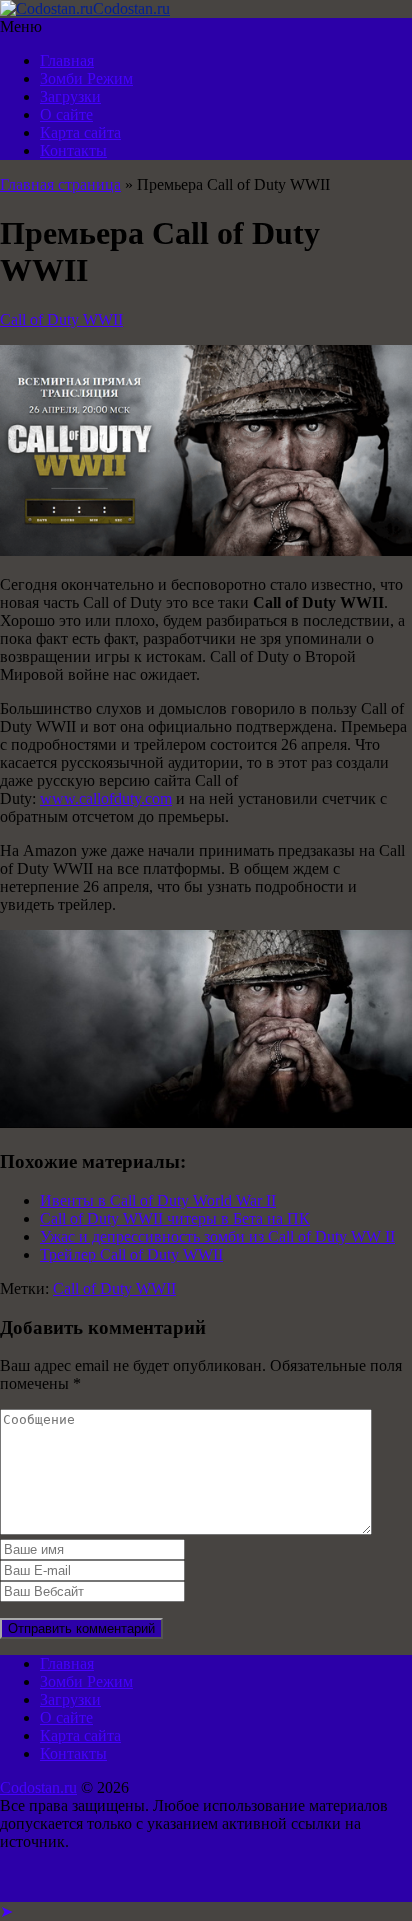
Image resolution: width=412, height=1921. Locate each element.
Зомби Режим (86, 78)
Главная (67, 60)
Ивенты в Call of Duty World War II (158, 1200)
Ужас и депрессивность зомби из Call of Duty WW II (217, 1236)
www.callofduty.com (106, 798)
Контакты (73, 150)
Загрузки (70, 96)
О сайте (66, 114)
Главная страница (60, 184)
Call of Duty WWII (61, 319)
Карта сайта (80, 132)
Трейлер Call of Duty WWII (131, 1254)
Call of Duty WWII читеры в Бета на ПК (175, 1218)
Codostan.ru (38, 1787)
